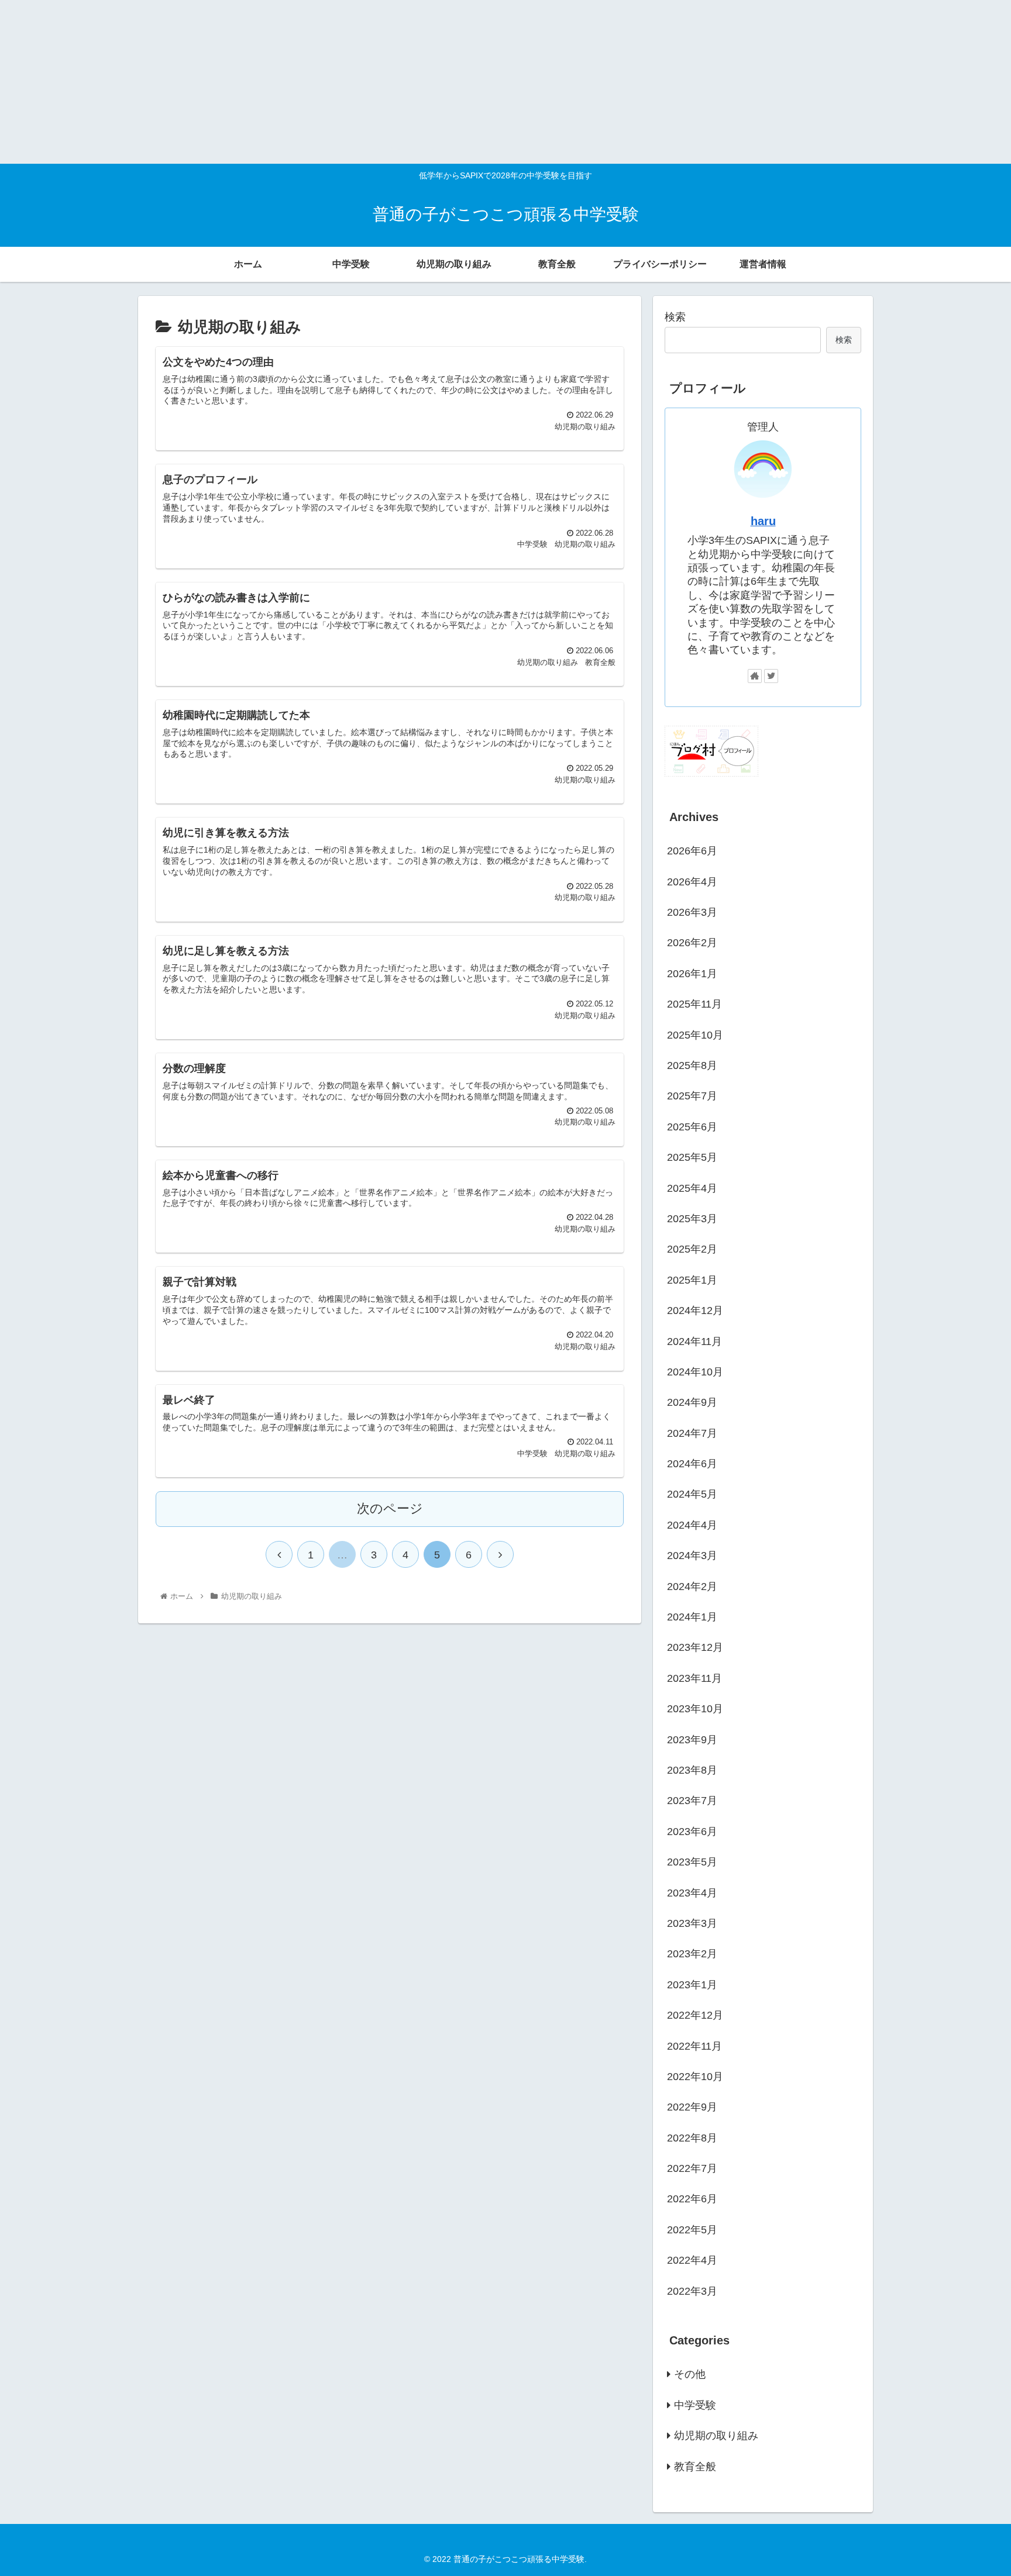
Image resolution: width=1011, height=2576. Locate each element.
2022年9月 (692, 2107)
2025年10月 (695, 1034)
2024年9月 (692, 1402)
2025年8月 (692, 1065)
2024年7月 (692, 1433)
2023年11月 (694, 1678)
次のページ (390, 1508)
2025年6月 (692, 1126)
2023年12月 (695, 1647)
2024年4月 (692, 1525)
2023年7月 (692, 1801)
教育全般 (695, 2466)
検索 (675, 317)
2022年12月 (695, 2015)
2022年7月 (692, 2168)
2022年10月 (695, 2077)
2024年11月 (694, 1341)
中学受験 (695, 2405)
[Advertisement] (351, 82)
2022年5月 (692, 2229)
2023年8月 (692, 1770)
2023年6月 (692, 1831)
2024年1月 (692, 1617)
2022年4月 (692, 2260)
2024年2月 (692, 1586)
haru (763, 521)
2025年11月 (694, 1004)
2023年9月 (692, 1739)
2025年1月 (692, 1280)
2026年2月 (692, 943)
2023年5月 (692, 1862)
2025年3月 (692, 1219)
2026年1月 (692, 973)
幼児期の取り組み (716, 2436)
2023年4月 (692, 1892)
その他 (690, 2374)
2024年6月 (692, 1464)
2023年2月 (692, 1954)
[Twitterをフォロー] (771, 676)
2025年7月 (692, 1096)
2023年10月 (695, 1709)
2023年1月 (692, 1984)
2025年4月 (692, 1188)
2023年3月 (692, 1923)
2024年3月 (692, 1556)
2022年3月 (692, 2291)
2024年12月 (695, 1311)
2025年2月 (692, 1249)
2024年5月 (692, 1494)
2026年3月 (692, 912)
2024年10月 (695, 1372)
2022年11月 (694, 2046)
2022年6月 (692, 2199)
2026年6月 (692, 851)
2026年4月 (692, 881)
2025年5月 (692, 1157)
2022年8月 (692, 2137)
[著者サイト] (755, 676)
